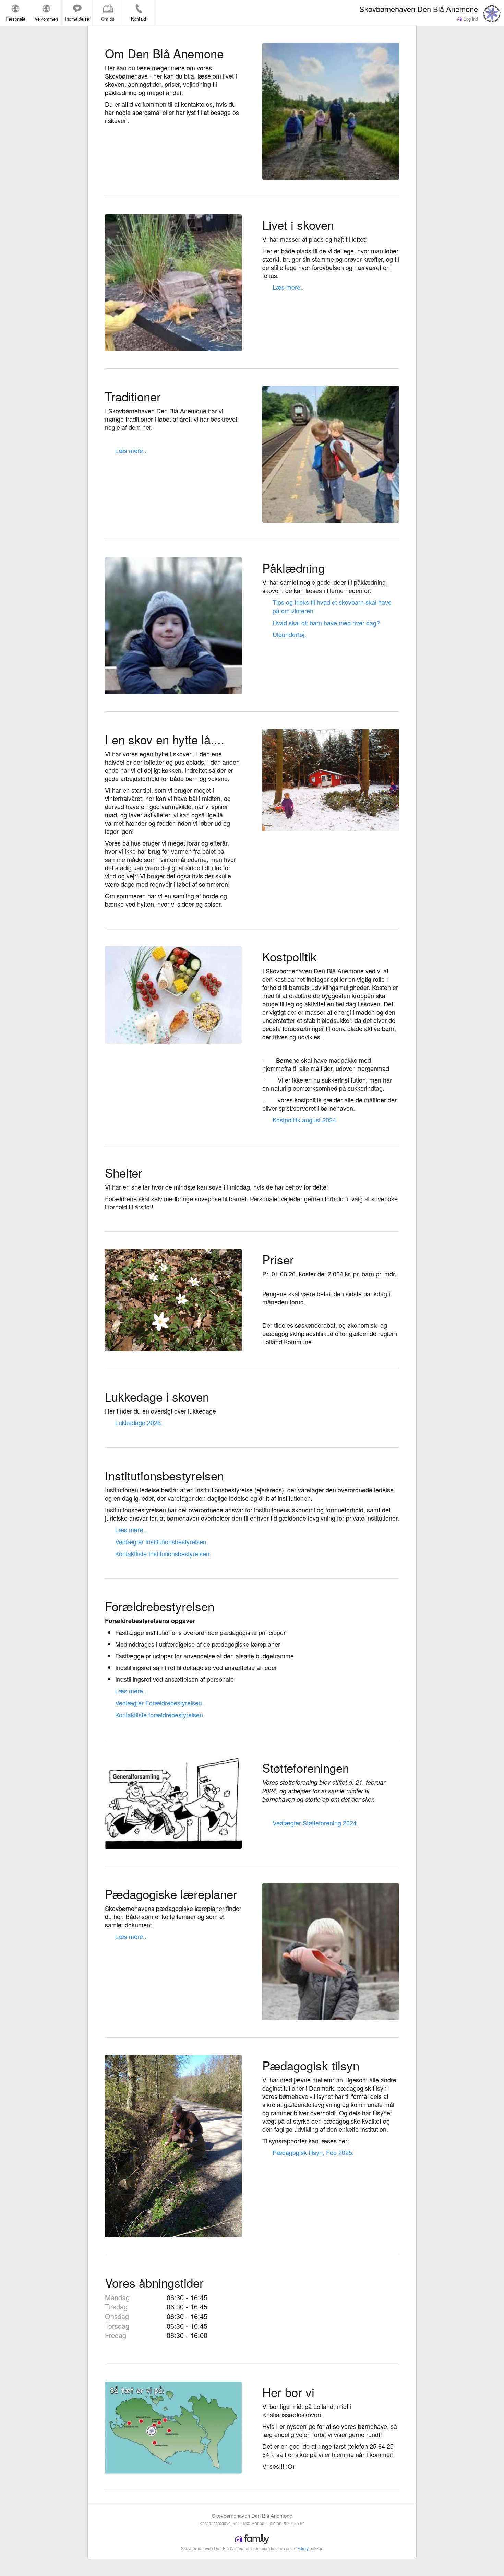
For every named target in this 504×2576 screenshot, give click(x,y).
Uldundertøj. (289, 634)
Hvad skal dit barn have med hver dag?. (327, 623)
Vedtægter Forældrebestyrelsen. (159, 1703)
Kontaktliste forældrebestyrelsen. (160, 1715)
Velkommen (46, 19)
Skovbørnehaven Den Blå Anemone (419, 9)
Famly (303, 2548)
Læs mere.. (288, 287)
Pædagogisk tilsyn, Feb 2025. (313, 2152)
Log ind (470, 19)
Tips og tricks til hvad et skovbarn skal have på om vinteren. (332, 606)
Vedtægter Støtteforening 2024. (315, 1823)
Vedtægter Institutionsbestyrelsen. (162, 1541)
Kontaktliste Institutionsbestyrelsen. (163, 1553)
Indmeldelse (77, 19)
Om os (108, 19)
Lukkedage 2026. (139, 1422)
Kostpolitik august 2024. (305, 1120)
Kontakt (139, 19)
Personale (15, 19)
